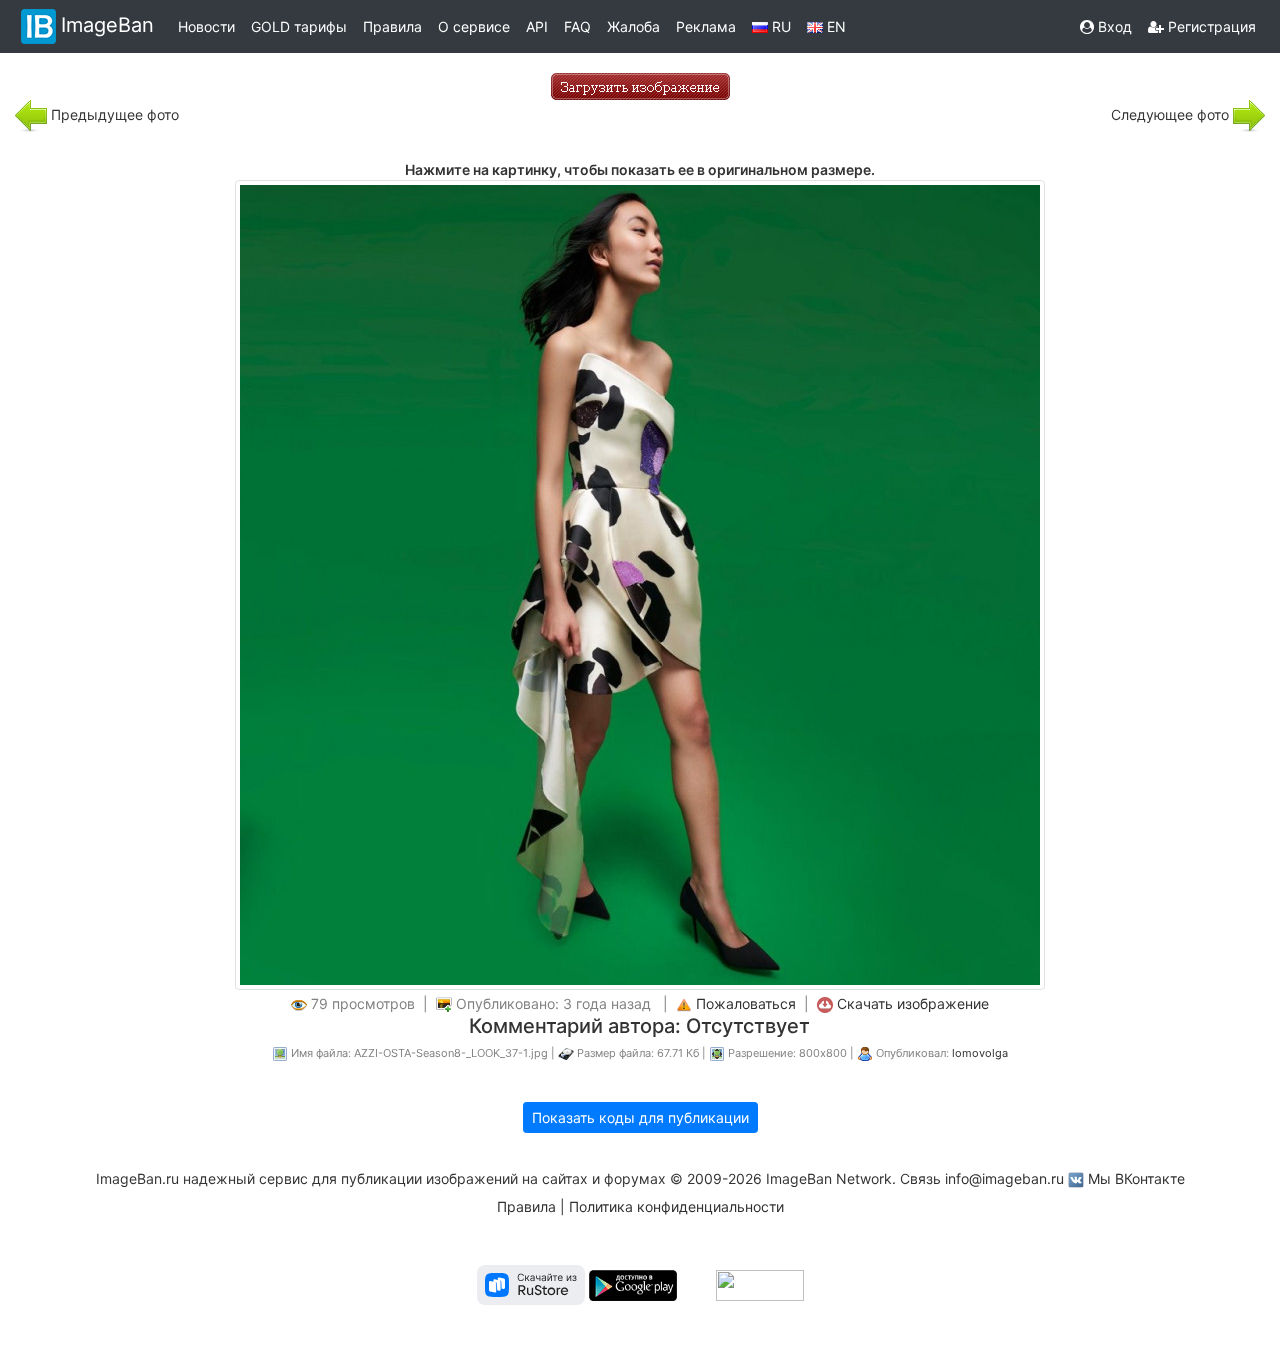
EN (834, 26)
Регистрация (1210, 26)
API (537, 26)
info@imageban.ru (1004, 1178)
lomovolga (980, 1053)
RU (779, 26)
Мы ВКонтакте (1136, 1178)
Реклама (706, 26)
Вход (1113, 26)
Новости (206, 26)
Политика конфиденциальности (676, 1206)
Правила (392, 26)
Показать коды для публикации (640, 1117)
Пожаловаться (746, 1003)
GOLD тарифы (299, 26)
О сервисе (474, 26)
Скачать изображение (913, 1003)
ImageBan (107, 25)
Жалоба (633, 26)
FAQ (577, 26)
